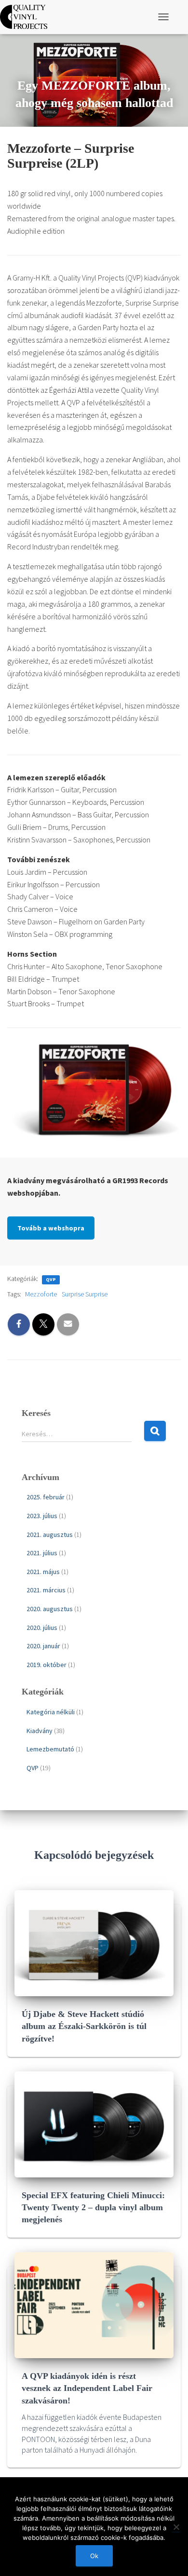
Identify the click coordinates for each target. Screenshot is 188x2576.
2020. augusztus (50, 1609)
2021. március (46, 1590)
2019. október (47, 1665)
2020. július (42, 1628)
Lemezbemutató (50, 1749)
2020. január (43, 1646)
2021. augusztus (50, 1535)
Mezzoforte (41, 1294)
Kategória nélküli (51, 1712)
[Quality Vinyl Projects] (27, 17)
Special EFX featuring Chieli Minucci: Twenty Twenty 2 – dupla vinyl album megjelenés (93, 2207)
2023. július (42, 1516)
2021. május (43, 1572)
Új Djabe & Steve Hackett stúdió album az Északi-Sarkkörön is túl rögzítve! (84, 2026)
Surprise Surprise (85, 1294)
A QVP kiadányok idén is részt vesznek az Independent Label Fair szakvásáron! (87, 2388)
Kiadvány (40, 1731)
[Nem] (176, 2527)
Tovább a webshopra (51, 1228)
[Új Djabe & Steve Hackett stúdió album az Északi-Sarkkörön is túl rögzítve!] (94, 1942)
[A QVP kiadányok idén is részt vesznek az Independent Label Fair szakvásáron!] (94, 2305)
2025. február (46, 1497)
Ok (94, 2556)
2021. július (42, 1553)
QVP (51, 1279)
